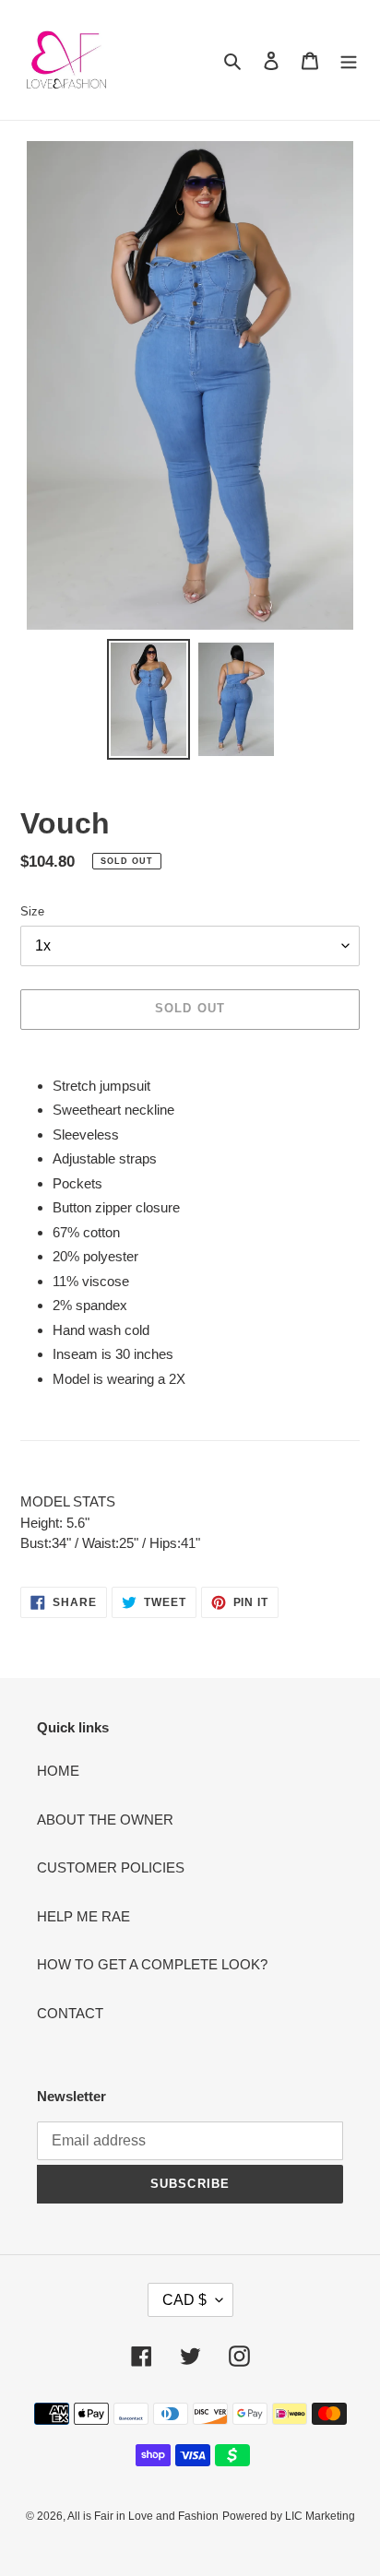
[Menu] (349, 60)
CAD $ (184, 2300)
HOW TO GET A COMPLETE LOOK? (152, 1964)
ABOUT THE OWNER (105, 1820)
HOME (58, 1771)
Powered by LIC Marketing (289, 2516)
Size (32, 911)
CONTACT (70, 2013)
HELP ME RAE (83, 1916)
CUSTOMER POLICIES (111, 1867)
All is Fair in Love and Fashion (143, 2516)
